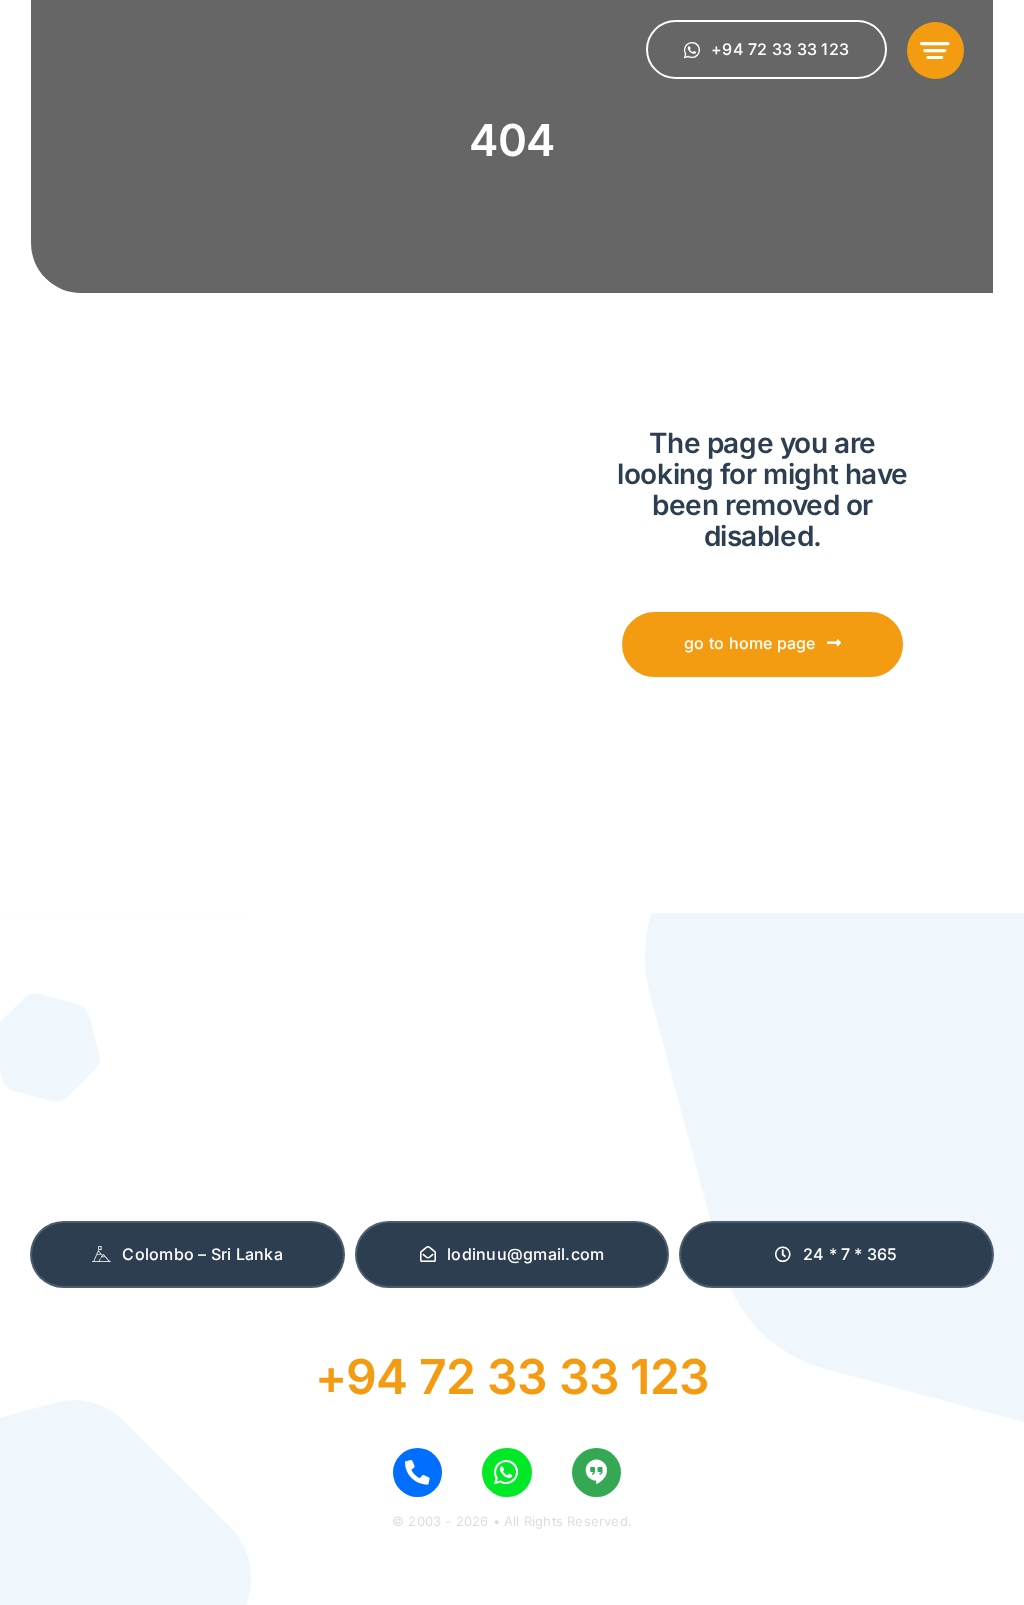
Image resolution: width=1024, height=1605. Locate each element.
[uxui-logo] (162, 34)
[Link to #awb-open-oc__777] (935, 50)
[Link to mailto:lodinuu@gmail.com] (596, 1472)
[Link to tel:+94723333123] (417, 1472)
